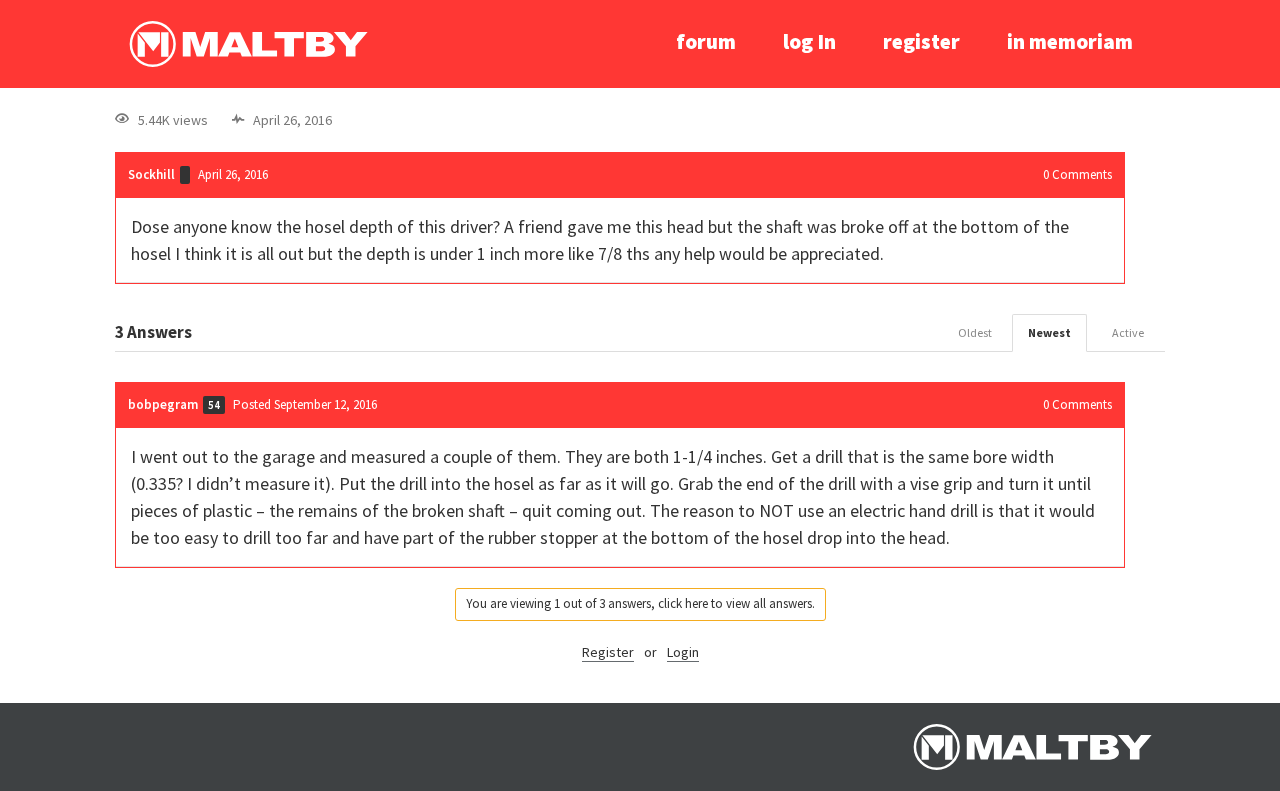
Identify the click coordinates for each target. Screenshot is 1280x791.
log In (809, 41)
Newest (1049, 332)
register (921, 41)
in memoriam (1070, 41)
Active (1128, 332)
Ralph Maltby (248, 44)
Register (608, 652)
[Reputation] (185, 175)
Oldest (975, 332)
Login (683, 652)
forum (706, 41)
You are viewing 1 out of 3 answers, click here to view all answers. (640, 603)
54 (214, 405)
